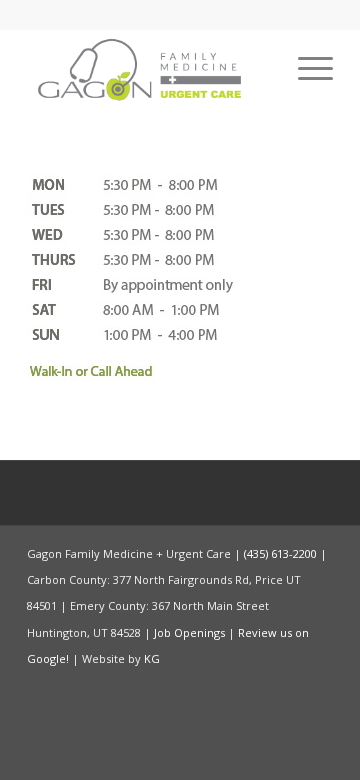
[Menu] (305, 69)
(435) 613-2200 (280, 553)
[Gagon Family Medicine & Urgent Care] (149, 69)
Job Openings (189, 632)
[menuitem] (305, 69)
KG (152, 658)
